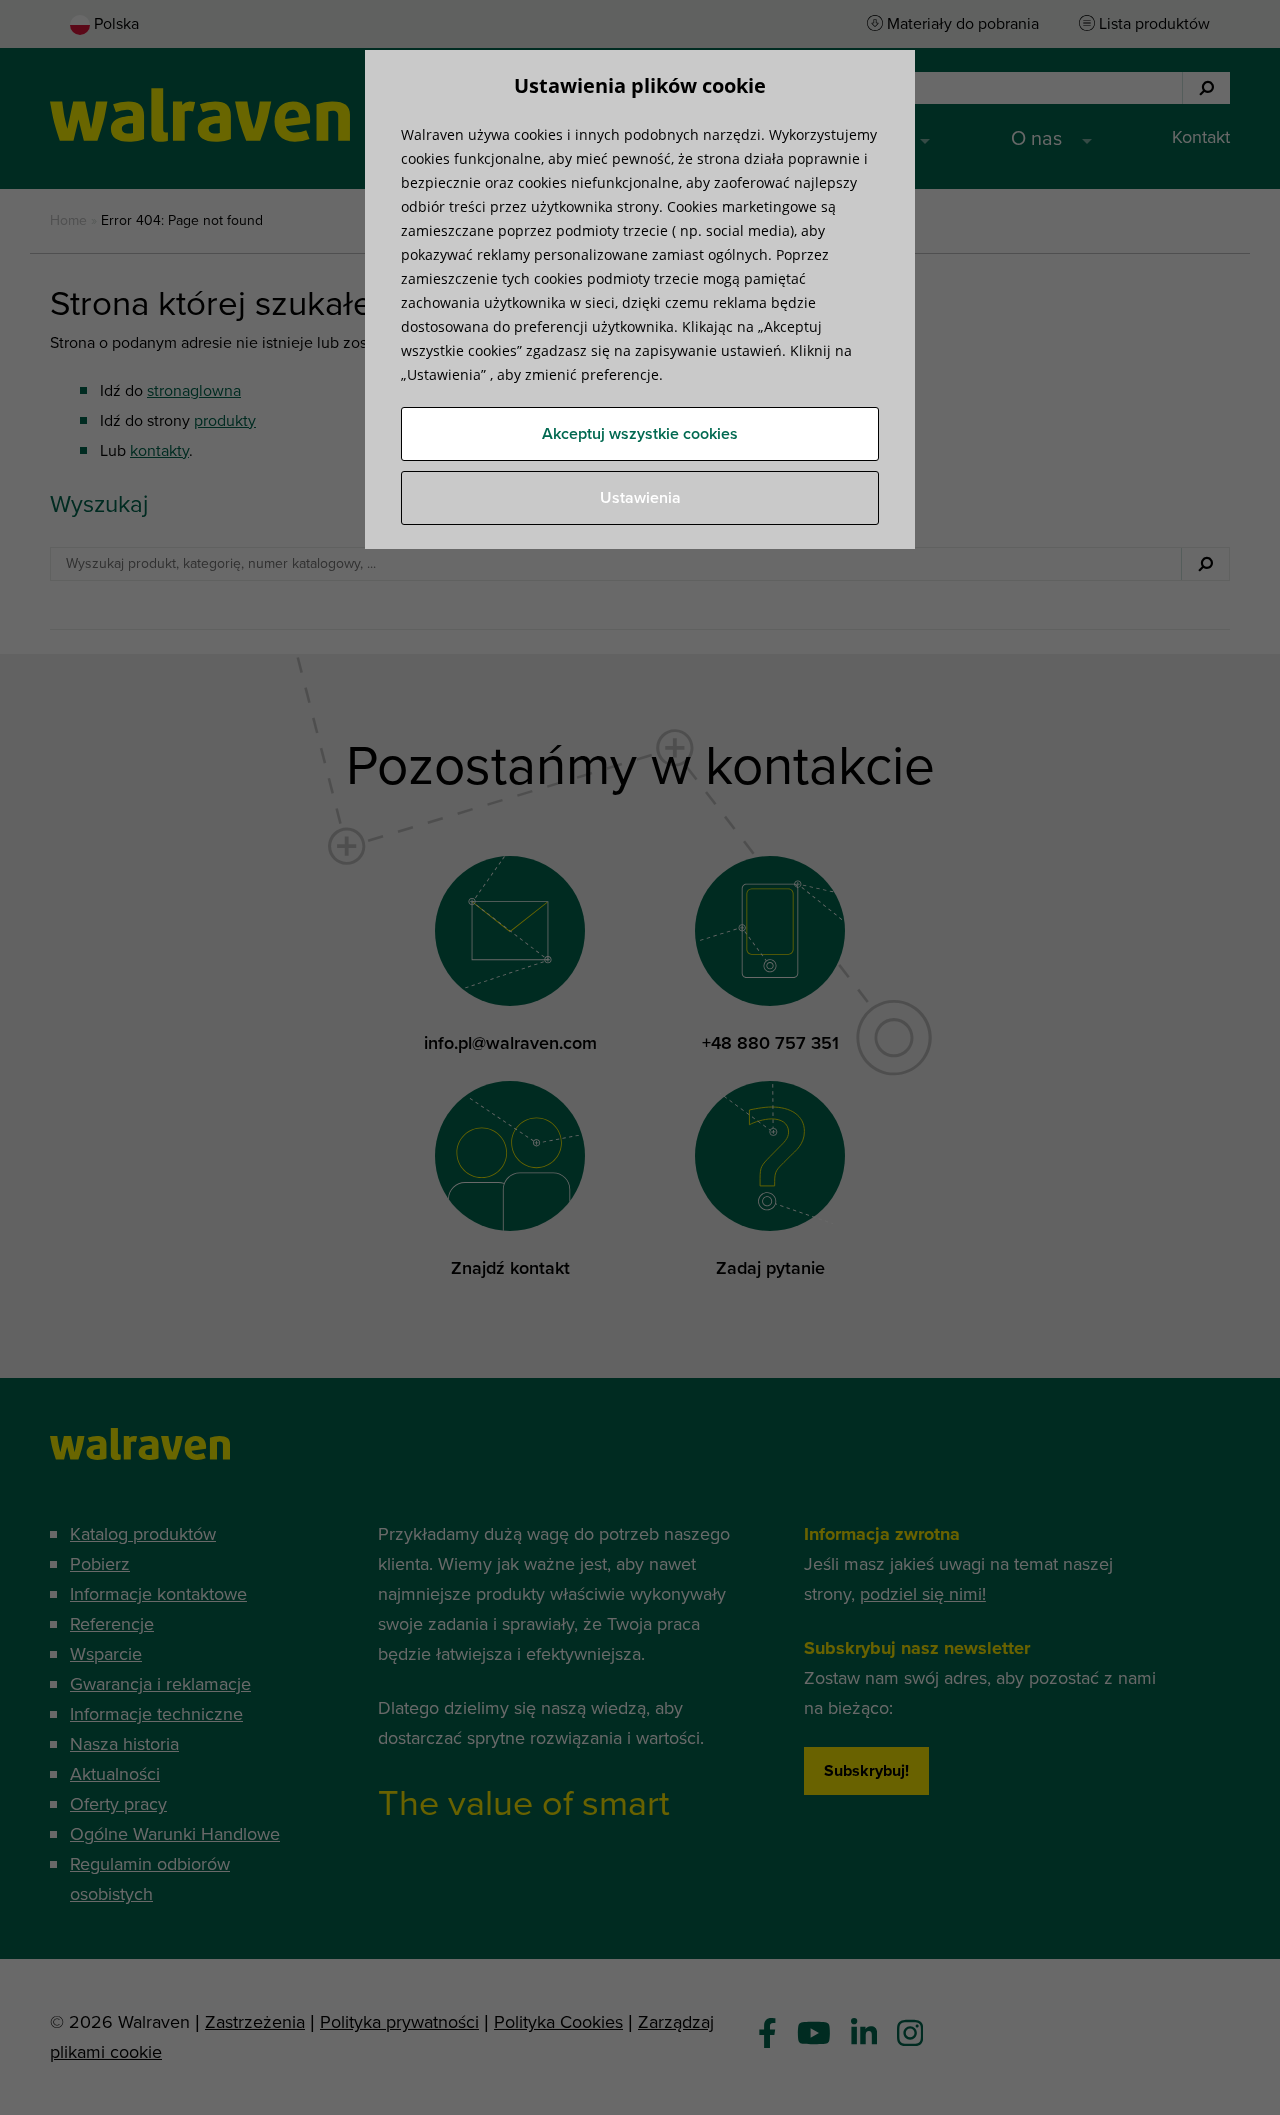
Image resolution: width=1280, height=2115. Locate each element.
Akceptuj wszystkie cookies (640, 434)
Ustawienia (640, 498)
